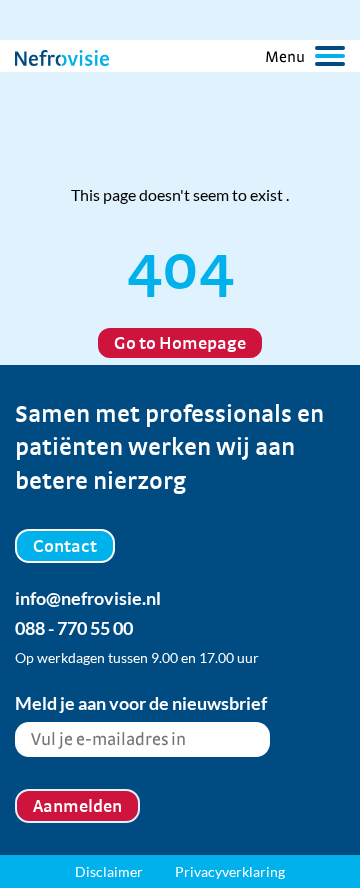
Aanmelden (77, 805)
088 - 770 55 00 (74, 628)
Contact (65, 545)
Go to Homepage (180, 342)
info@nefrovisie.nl (88, 598)
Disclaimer (109, 871)
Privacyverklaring (230, 871)
